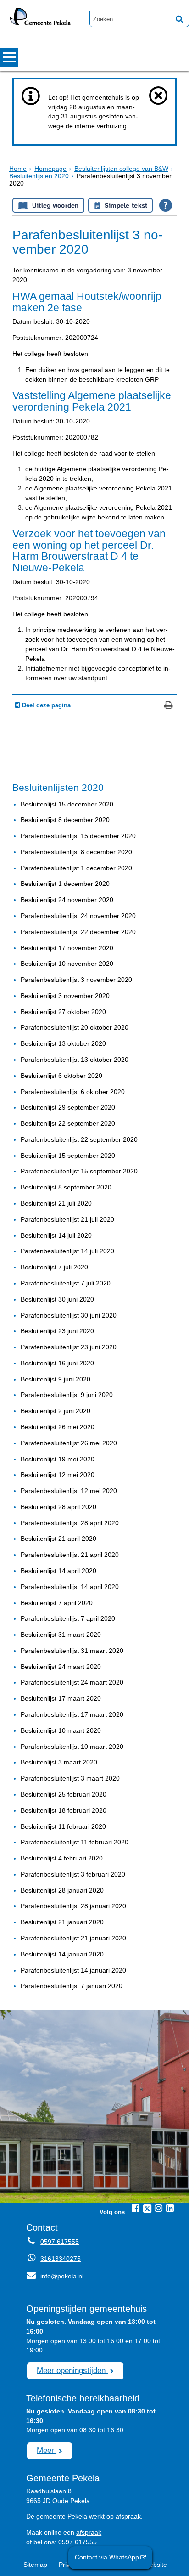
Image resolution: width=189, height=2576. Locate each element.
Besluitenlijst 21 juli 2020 (56, 1203)
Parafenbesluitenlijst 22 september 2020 (79, 1139)
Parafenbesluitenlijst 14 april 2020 (70, 1587)
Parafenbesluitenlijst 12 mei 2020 (69, 1491)
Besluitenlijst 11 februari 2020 (63, 1826)
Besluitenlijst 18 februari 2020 (64, 1810)
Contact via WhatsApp (107, 2557)
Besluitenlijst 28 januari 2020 (62, 1890)
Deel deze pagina (45, 705)
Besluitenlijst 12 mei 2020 (58, 1475)
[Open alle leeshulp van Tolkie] (166, 205)
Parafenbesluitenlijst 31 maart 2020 (72, 1651)
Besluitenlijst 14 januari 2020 (62, 1954)
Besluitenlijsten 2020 (39, 176)
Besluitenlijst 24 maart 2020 (61, 1667)
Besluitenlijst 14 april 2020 (58, 1571)
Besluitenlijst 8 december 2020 (65, 820)
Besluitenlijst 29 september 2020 (68, 1107)
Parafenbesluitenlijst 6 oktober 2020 (73, 1092)
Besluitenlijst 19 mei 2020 (58, 1459)
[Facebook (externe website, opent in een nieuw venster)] (136, 2208)
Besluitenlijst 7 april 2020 (57, 1603)
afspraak (89, 2532)
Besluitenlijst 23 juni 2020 (57, 1331)
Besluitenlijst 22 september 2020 (68, 1123)
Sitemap (35, 2565)
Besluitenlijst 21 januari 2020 (62, 1922)
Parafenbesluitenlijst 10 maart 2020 (72, 1747)
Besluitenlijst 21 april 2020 (58, 1539)
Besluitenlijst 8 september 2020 (66, 1187)
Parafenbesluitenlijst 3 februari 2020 (73, 1874)
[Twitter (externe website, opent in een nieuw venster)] (147, 2209)
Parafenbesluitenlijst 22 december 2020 (78, 932)
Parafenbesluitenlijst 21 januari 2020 (73, 1938)
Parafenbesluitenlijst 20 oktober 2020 (75, 1027)
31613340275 (61, 2259)
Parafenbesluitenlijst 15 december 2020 (78, 836)
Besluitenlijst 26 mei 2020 (58, 1427)
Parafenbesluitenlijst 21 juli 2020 (67, 1219)
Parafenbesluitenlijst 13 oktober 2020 (75, 1060)
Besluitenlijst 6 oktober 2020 (61, 1076)
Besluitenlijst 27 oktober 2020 (63, 1012)
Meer (47, 2450)
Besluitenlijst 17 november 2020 (67, 948)
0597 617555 (60, 2242)
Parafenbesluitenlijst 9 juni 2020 (67, 1395)
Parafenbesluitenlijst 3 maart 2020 (70, 1778)
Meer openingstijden (72, 2370)
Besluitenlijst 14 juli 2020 (56, 1235)
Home (18, 169)
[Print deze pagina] (169, 706)
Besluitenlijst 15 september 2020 (68, 1156)
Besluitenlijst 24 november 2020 (67, 900)
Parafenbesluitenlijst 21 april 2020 (70, 1555)
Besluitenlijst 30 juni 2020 (57, 1299)
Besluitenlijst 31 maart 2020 (61, 1635)
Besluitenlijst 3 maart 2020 (59, 1762)
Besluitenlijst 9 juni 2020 (56, 1379)
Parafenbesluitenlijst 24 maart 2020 (72, 1682)
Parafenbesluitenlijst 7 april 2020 (68, 1618)
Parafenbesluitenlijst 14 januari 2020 (73, 1970)
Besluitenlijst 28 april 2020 (58, 1507)
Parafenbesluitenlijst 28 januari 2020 (73, 1906)
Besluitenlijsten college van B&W (121, 169)
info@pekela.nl (55, 2276)
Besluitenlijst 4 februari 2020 (62, 1858)
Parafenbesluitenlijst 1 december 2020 (76, 868)
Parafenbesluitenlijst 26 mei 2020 (69, 1443)
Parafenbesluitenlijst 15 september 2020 (79, 1171)
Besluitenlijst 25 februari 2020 (64, 1794)
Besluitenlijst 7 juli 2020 (54, 1267)
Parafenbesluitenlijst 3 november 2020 (76, 980)
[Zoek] (179, 19)
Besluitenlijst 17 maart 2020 (61, 1698)
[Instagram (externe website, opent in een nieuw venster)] (159, 2208)
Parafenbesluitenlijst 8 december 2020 (76, 852)
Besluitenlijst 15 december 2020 (67, 804)
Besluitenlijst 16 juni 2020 (57, 1363)
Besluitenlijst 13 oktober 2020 (63, 1043)
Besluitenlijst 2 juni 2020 (56, 1411)
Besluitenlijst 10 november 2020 (67, 964)
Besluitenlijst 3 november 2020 (65, 996)
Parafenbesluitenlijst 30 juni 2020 (69, 1315)
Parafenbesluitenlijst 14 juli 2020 (67, 1251)
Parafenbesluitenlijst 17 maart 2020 (72, 1714)
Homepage (50, 169)
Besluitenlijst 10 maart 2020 (61, 1730)
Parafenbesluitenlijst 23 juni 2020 (69, 1347)
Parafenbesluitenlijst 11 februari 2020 (75, 1842)
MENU (9, 57)
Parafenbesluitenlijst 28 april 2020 (70, 1523)
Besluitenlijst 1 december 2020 (65, 884)
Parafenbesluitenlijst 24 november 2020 (78, 916)
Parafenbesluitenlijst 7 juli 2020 (66, 1283)
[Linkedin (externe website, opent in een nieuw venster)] (170, 2208)
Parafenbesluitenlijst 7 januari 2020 (72, 1986)
